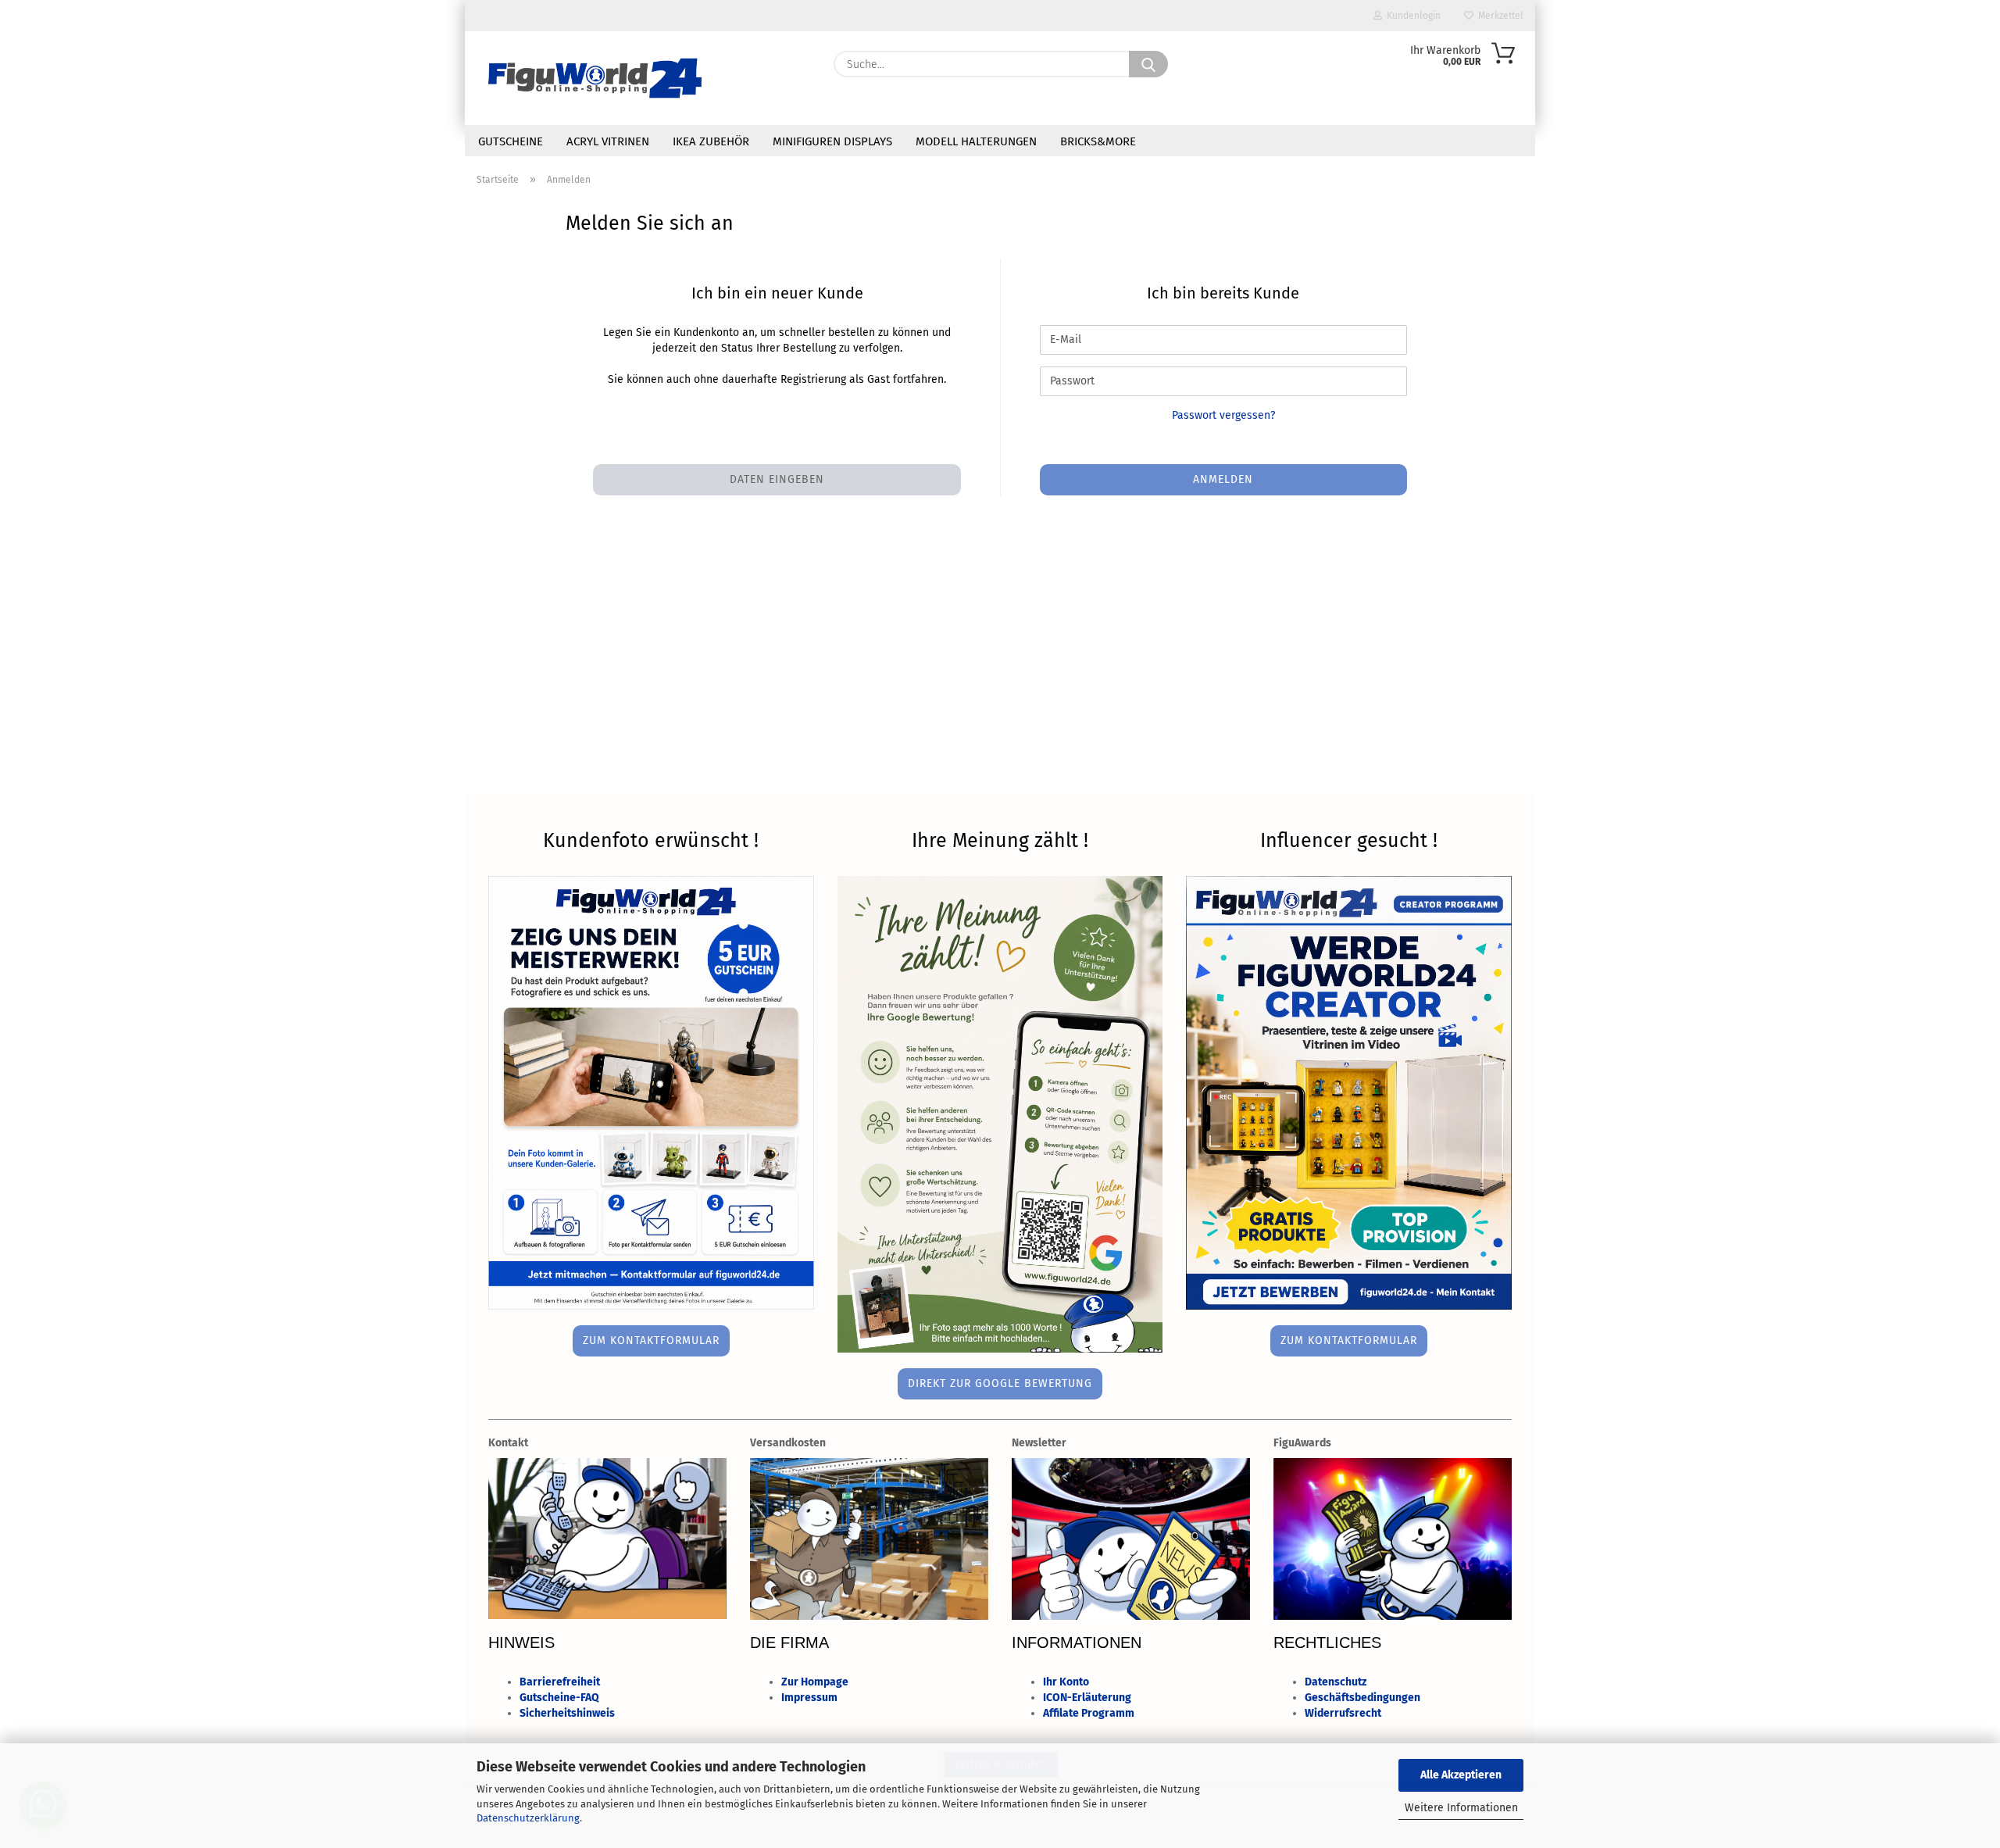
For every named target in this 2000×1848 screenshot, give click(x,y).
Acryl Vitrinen (608, 141)
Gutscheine (511, 141)
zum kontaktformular (651, 1340)
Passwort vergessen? (1223, 415)
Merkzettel (1498, 16)
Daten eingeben (777, 479)
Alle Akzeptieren (1461, 1775)
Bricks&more (1098, 141)
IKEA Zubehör (711, 141)
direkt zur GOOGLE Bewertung (1000, 1383)
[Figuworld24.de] (595, 78)
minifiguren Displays (832, 141)
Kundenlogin (1411, 16)
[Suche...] (1148, 64)
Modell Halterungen (976, 141)
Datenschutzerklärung (528, 1818)
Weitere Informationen (1461, 1808)
